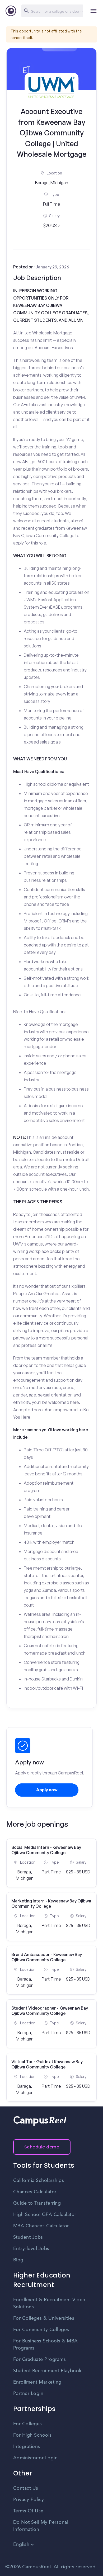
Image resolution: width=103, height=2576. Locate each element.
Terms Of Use (28, 2511)
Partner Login (28, 2394)
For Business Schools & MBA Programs (46, 2345)
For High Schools (32, 2435)
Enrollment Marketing (37, 2382)
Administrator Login (36, 2458)
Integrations (27, 2447)
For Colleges (28, 2424)
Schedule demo (42, 2147)
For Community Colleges (41, 2330)
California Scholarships (39, 2181)
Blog (18, 2260)
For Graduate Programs (40, 2360)
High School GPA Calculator (45, 2215)
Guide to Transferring (37, 2203)
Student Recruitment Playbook (47, 2371)
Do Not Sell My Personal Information (41, 2526)
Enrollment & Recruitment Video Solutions (49, 2303)
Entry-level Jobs (31, 2249)
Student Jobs (28, 2237)
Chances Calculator (35, 2192)
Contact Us (26, 2488)
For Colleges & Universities (44, 2318)
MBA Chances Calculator (41, 2226)
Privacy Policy (29, 2500)
